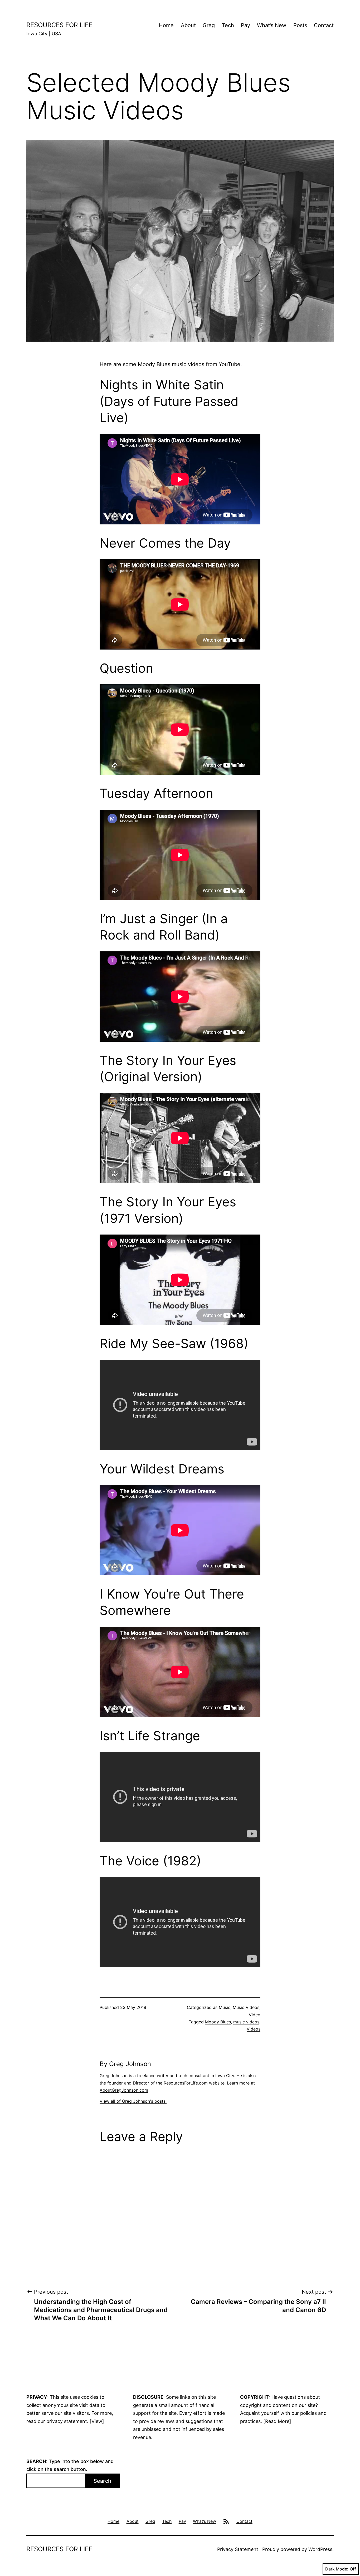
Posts (300, 25)
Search (102, 2481)
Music (225, 2007)
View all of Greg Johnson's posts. (133, 2101)
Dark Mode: (337, 2569)
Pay (245, 25)
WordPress (320, 2549)
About (188, 25)
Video (255, 2015)
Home (166, 25)
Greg (209, 25)
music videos (246, 2022)
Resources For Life (59, 25)
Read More (277, 2421)
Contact (324, 25)
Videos (254, 2029)
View (97, 2421)
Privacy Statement (238, 2549)
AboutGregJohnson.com (124, 2090)
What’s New (272, 25)
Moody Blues (218, 2022)
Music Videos (246, 2007)
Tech (228, 25)
